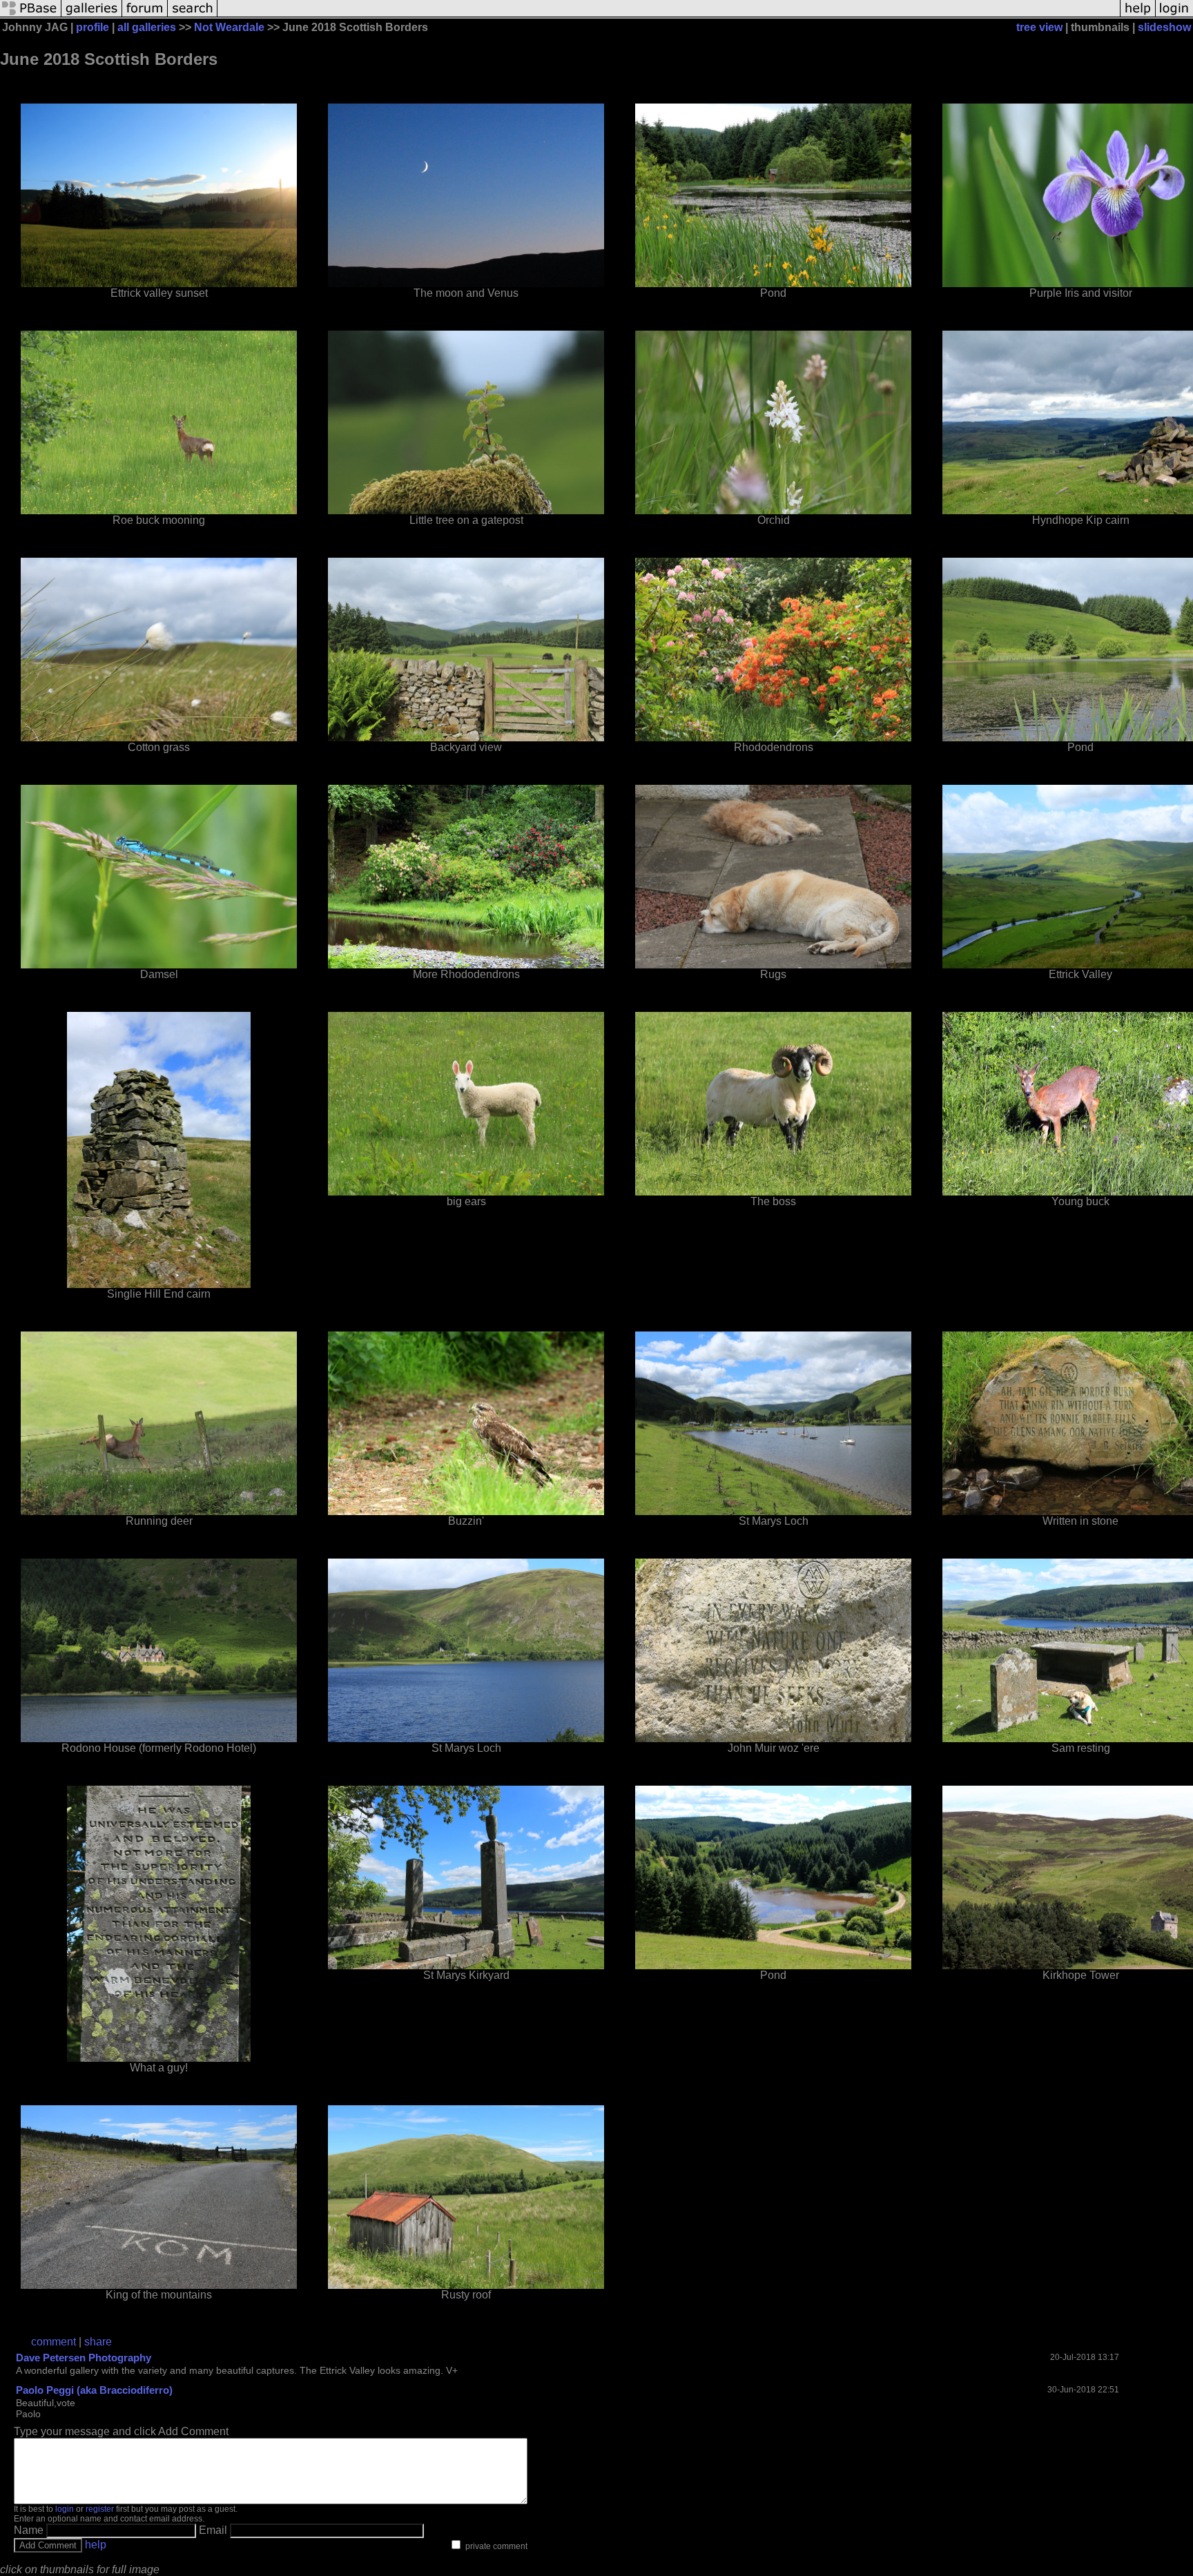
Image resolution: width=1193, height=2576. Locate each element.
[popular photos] (669, 16)
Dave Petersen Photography (84, 2358)
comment (54, 2342)
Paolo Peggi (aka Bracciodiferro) (94, 2390)
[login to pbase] (1174, 16)
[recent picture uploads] (92, 16)
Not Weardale (229, 27)
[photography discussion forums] (145, 16)
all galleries (147, 27)
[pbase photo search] (193, 16)
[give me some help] (1138, 16)
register (100, 2509)
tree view (1039, 27)
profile (93, 27)
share (98, 2342)
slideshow (1164, 27)
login (65, 2509)
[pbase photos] (31, 16)
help (96, 2545)
